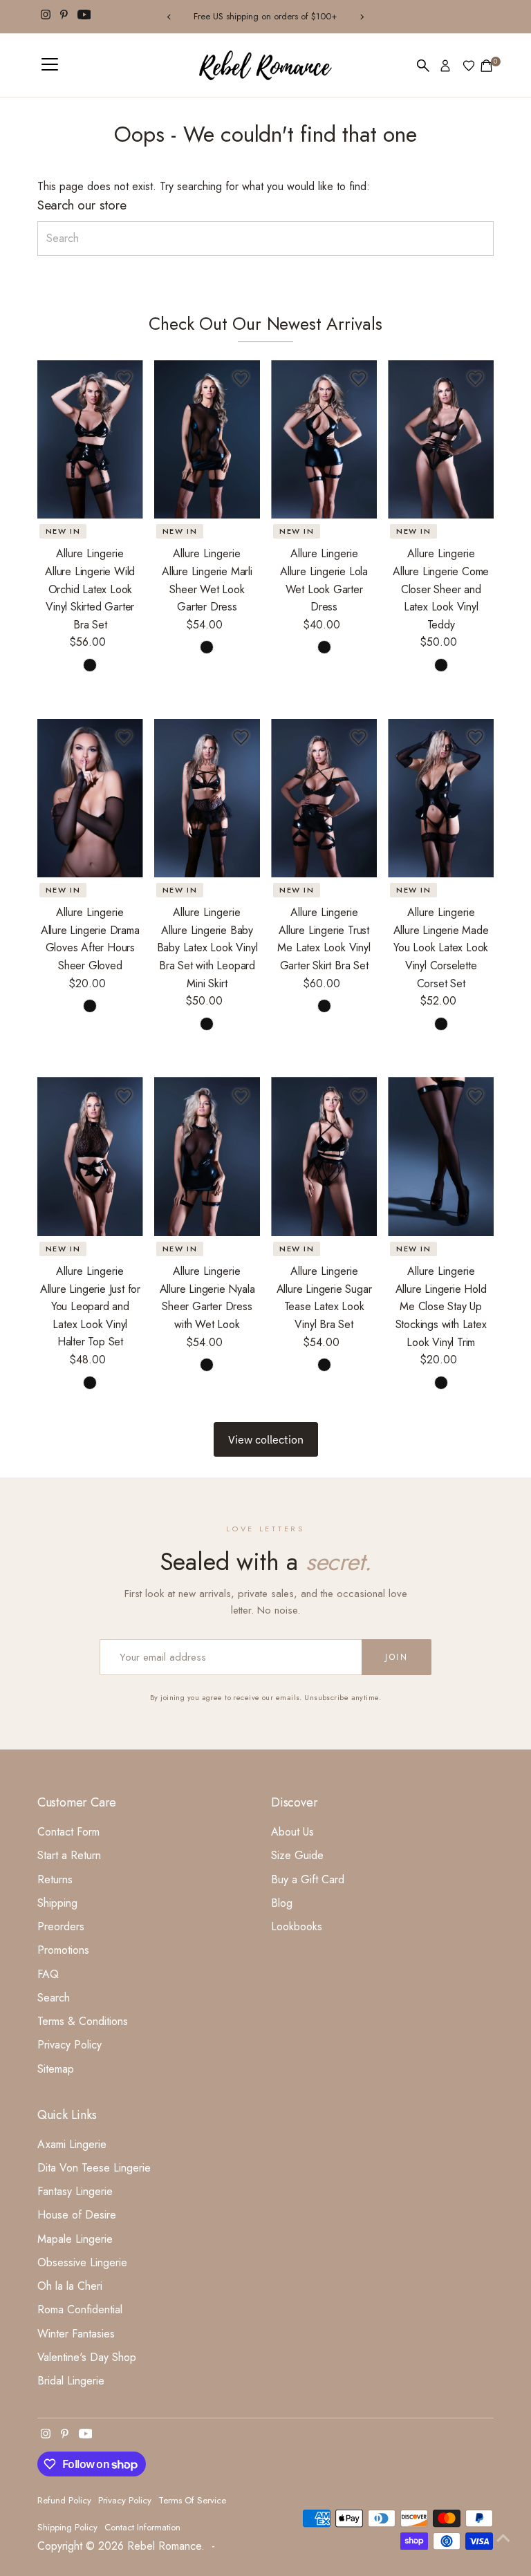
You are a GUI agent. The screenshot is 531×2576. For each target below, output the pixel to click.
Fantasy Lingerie (75, 2191)
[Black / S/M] (207, 647)
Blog (282, 1903)
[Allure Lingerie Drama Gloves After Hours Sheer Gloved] (90, 799)
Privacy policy (125, 2500)
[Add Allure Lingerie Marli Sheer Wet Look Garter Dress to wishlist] (241, 379)
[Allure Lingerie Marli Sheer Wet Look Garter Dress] (207, 440)
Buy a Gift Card (308, 1879)
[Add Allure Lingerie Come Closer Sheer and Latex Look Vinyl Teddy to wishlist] (475, 379)
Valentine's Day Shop (87, 2357)
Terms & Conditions (83, 2021)
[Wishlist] (469, 66)
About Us (292, 1832)
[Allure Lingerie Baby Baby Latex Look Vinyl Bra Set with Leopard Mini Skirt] (207, 799)
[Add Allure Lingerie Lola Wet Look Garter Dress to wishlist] (358, 379)
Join (397, 1657)
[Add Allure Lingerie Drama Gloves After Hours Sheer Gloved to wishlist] (124, 738)
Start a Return (69, 1855)
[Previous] (170, 17)
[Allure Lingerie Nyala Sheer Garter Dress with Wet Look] (207, 1157)
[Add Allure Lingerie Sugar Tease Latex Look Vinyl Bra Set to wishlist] (358, 1096)
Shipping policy (67, 2527)
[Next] (361, 17)
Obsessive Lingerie (82, 2262)
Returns (55, 1879)
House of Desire (77, 2215)
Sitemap (56, 2069)
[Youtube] (84, 17)
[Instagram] (46, 17)
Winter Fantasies (76, 2334)
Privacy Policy (69, 2045)
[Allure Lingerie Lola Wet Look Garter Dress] (324, 440)
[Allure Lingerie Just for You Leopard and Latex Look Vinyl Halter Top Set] (90, 1157)
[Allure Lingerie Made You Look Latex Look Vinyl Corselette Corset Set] (441, 799)
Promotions (63, 1950)
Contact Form (68, 1832)
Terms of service (192, 2500)
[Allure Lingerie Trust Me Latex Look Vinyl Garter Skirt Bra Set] (324, 799)
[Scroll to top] (503, 2538)
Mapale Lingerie (75, 2239)
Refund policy (64, 2500)
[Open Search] (423, 66)
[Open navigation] (50, 66)
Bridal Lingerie (71, 2381)
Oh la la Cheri (70, 2286)
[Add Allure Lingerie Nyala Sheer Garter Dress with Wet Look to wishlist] (241, 1096)
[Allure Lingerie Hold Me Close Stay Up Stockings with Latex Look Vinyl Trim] (441, 1157)
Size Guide (297, 1855)
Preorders (61, 1926)
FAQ (48, 1974)
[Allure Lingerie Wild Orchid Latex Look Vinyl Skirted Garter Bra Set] (90, 440)
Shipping (57, 1903)
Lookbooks (297, 1926)
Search (54, 1998)
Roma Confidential (80, 2309)
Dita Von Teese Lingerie (94, 2168)
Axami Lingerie (72, 2144)
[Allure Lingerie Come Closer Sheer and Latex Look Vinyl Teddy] (441, 440)
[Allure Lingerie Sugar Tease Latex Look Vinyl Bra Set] (324, 1157)
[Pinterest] (64, 17)
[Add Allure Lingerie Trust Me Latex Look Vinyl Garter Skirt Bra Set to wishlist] (358, 738)
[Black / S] (90, 665)
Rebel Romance (164, 2546)
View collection (266, 1439)
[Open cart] (486, 66)
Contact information (142, 2527)
